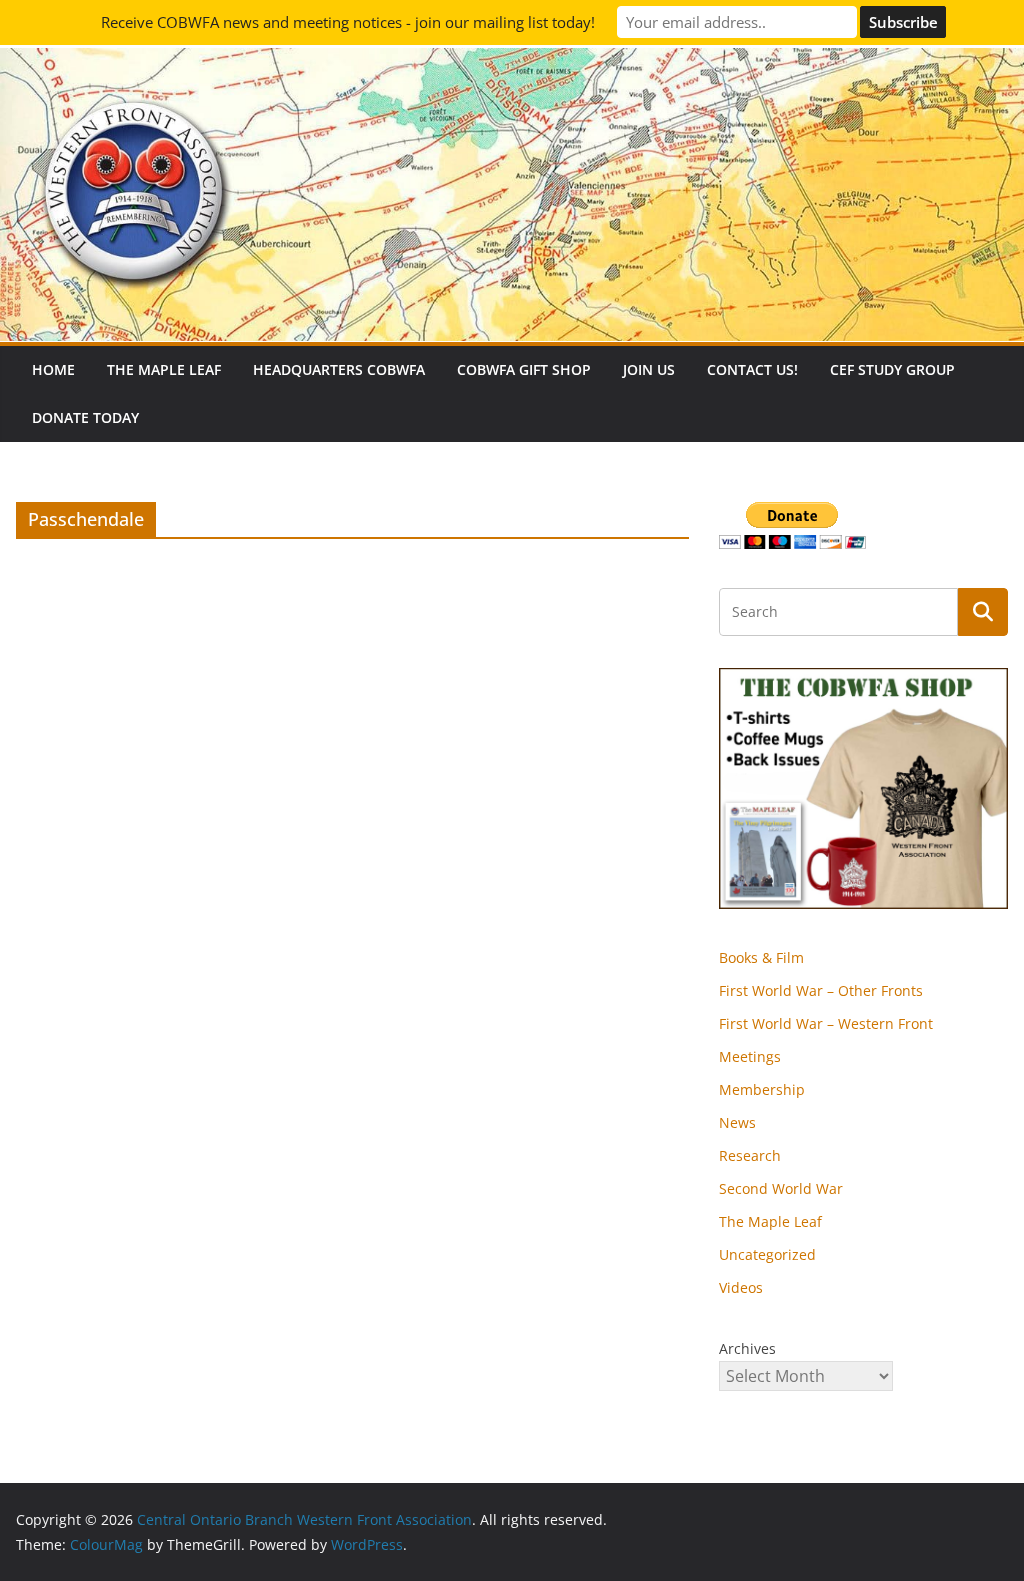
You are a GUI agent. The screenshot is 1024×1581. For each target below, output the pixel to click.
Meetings (750, 1056)
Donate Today (85, 417)
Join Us (649, 369)
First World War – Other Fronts (821, 990)
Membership (762, 1089)
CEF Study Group (892, 369)
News (737, 1122)
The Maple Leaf (164, 369)
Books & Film (761, 957)
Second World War (781, 1188)
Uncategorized (767, 1254)
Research (750, 1155)
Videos (741, 1287)
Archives (747, 1348)
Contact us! (752, 369)
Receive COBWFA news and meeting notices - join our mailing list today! (348, 22)
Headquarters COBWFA (339, 369)
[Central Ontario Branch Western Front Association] (512, 62)
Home (53, 369)
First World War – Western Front (826, 1023)
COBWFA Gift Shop (524, 369)
